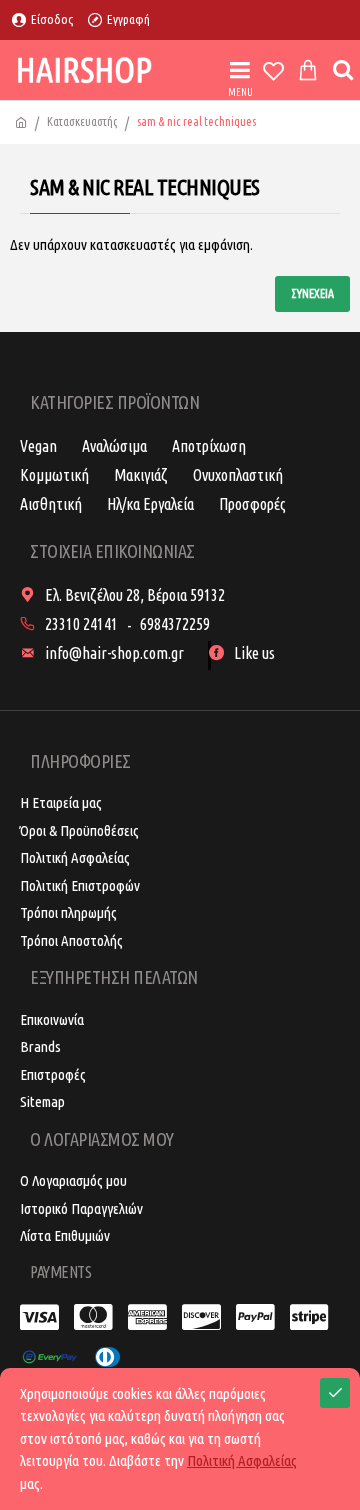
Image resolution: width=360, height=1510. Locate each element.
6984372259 (175, 624)
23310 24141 (81, 624)
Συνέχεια (312, 293)
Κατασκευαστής (82, 121)
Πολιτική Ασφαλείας (242, 1460)
